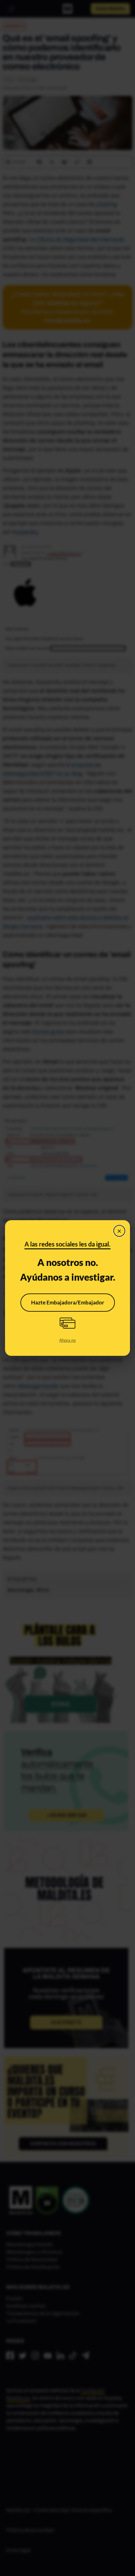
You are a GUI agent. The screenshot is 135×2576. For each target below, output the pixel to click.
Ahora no (67, 1340)
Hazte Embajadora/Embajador (68, 1302)
